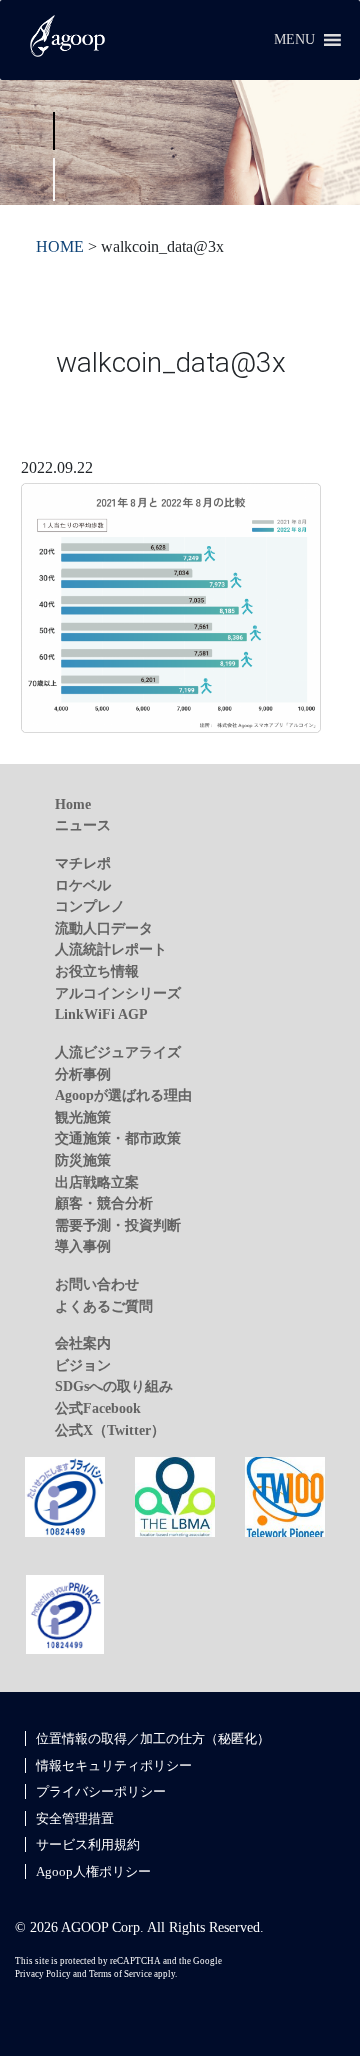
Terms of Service (120, 1974)
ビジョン (83, 1365)
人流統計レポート (111, 949)
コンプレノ (90, 906)
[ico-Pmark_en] (65, 1613)
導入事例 (83, 1246)
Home (73, 804)
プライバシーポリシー (101, 1791)
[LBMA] (175, 1496)
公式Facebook (98, 1408)
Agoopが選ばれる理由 (123, 1095)
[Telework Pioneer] (285, 1496)
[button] (294, 40)
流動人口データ (104, 928)
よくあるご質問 (104, 1306)
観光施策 (83, 1117)
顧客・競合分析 (104, 1203)
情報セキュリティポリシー (114, 1765)
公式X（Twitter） (110, 1430)
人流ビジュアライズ (118, 1052)
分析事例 (83, 1074)
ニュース (83, 825)
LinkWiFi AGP (101, 1014)
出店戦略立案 (97, 1182)
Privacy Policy (43, 1974)
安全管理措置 (75, 1818)
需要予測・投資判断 (118, 1225)
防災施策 (83, 1160)
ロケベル (83, 885)
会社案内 (83, 1343)
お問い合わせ (97, 1284)
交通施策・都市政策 (118, 1138)
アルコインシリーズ (118, 993)
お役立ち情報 (97, 971)
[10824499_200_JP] (65, 1496)
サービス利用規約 (88, 1844)
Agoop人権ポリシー (93, 1871)
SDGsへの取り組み (114, 1386)
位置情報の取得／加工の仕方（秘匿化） (153, 1738)
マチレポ (83, 863)
